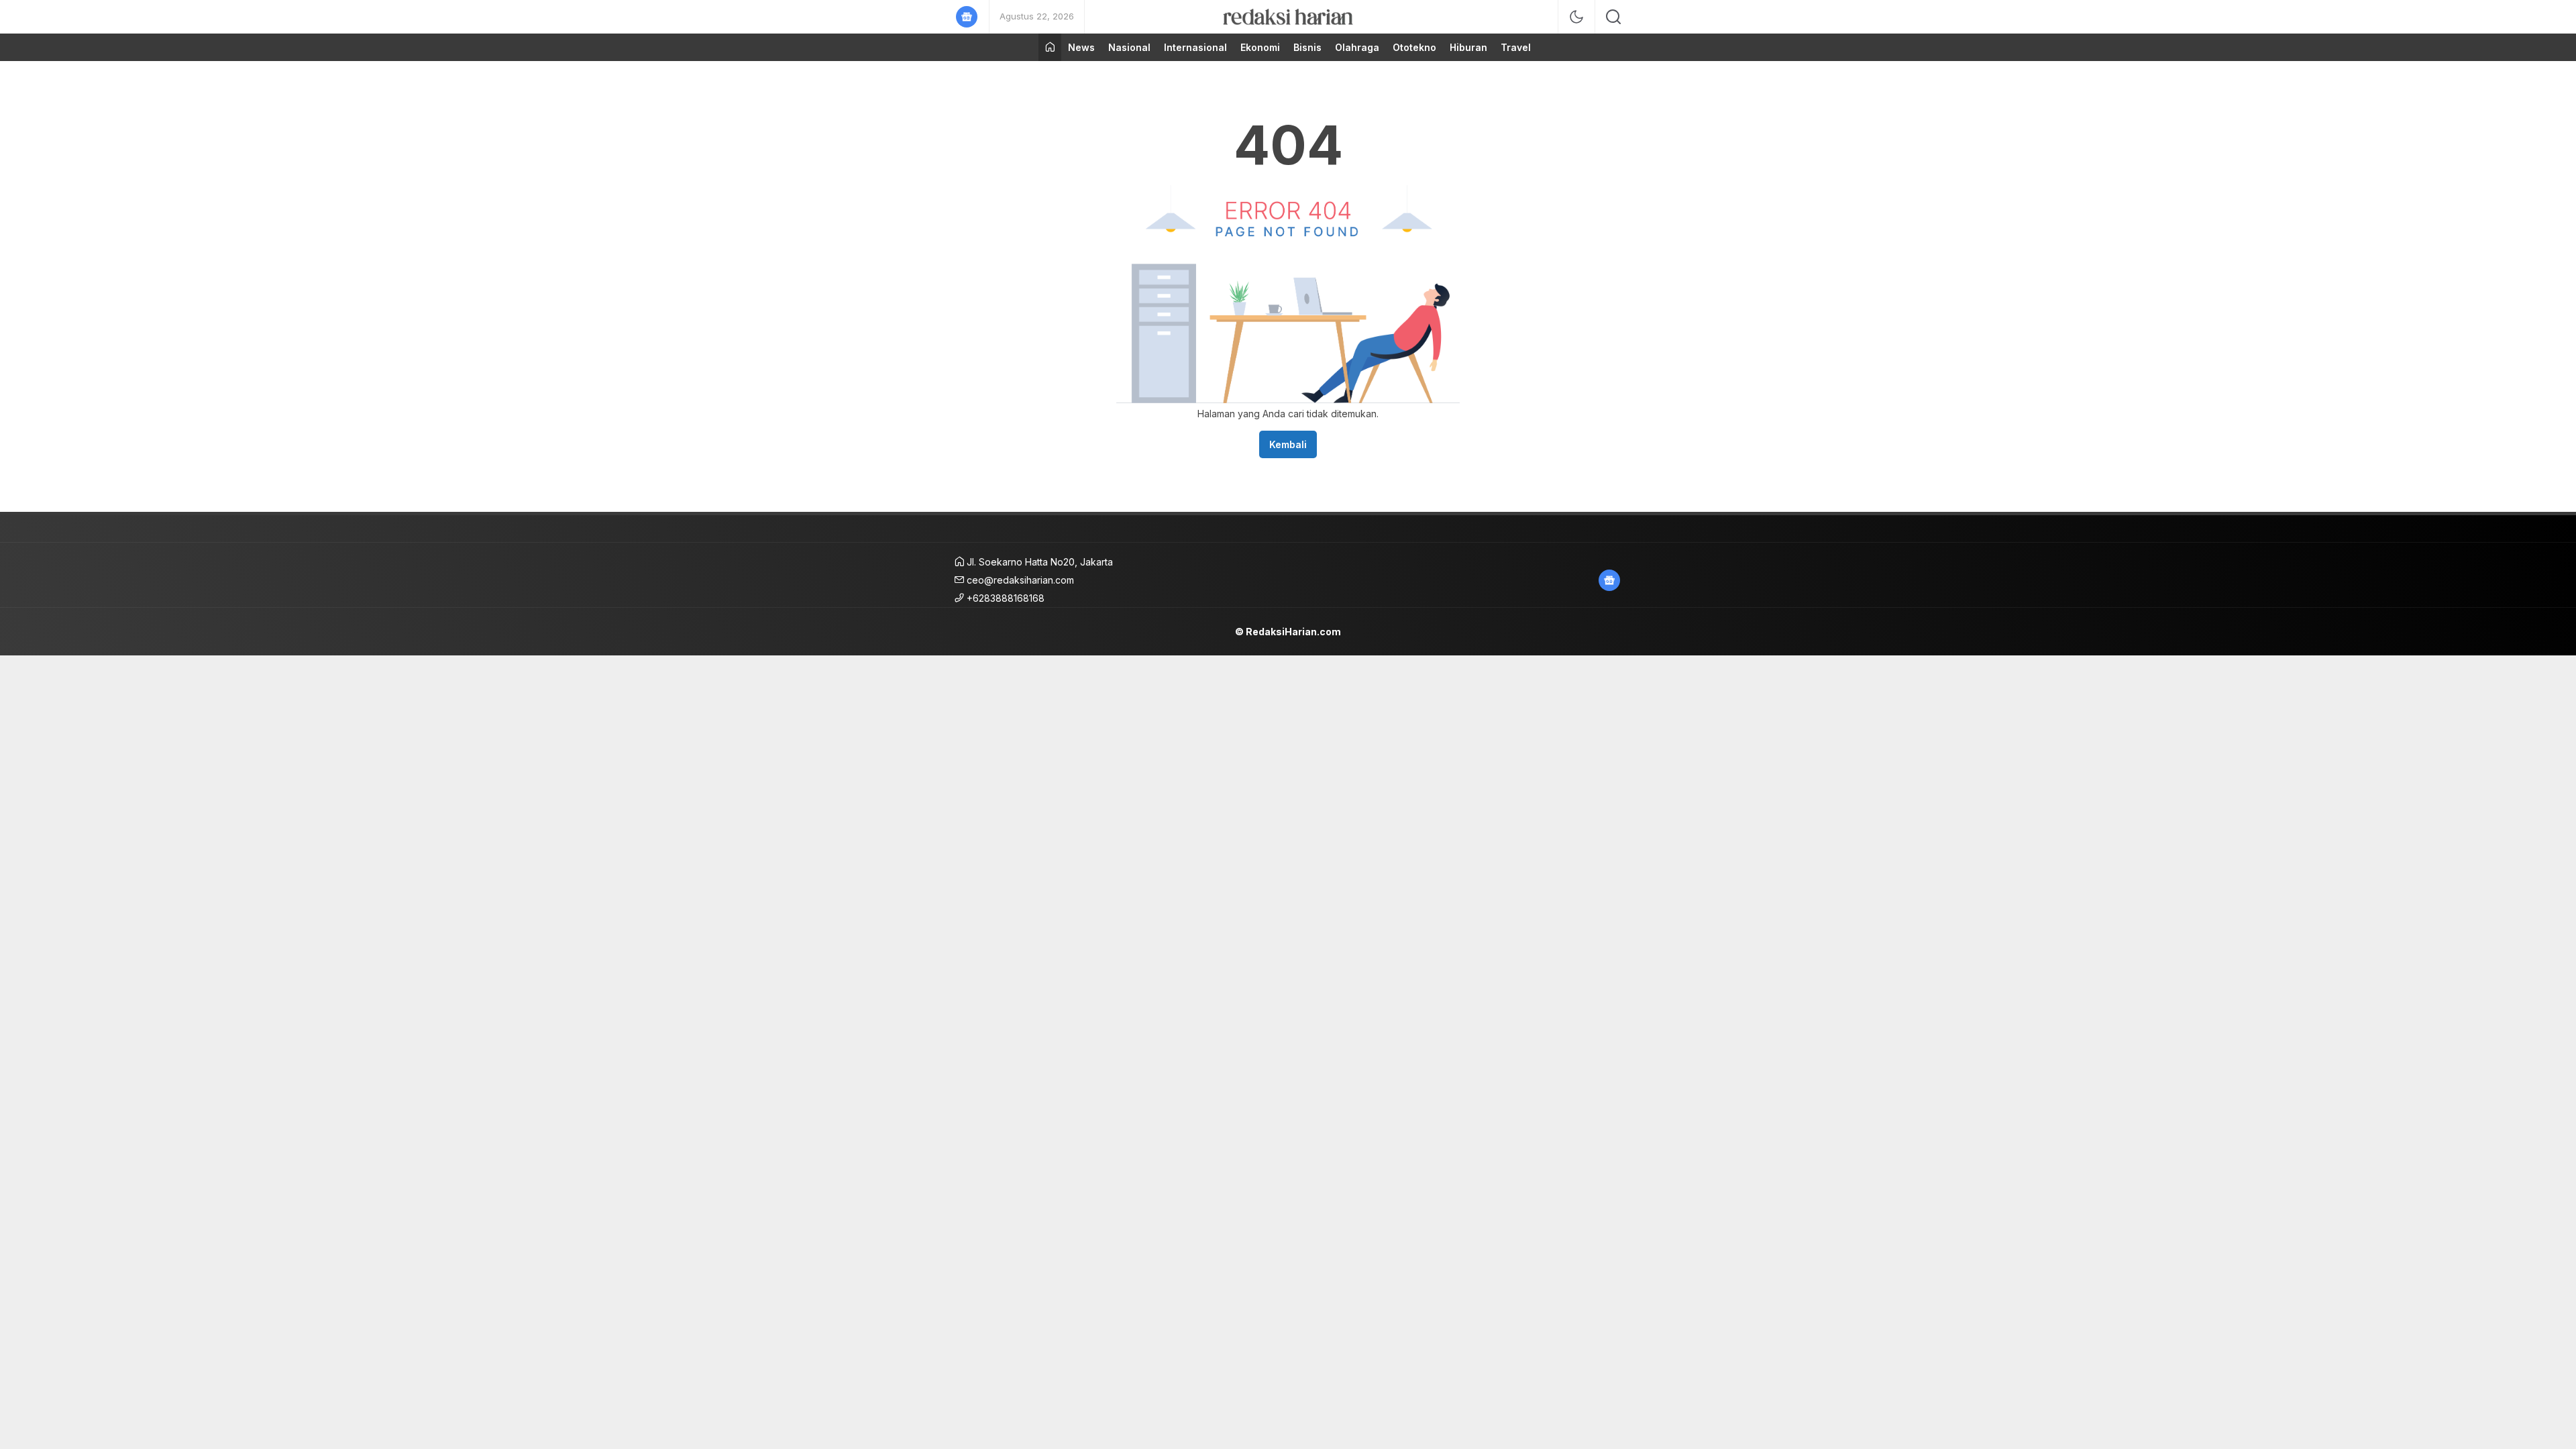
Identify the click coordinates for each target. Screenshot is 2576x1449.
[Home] (1050, 47)
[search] (1613, 17)
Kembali (1288, 444)
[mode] (1576, 17)
